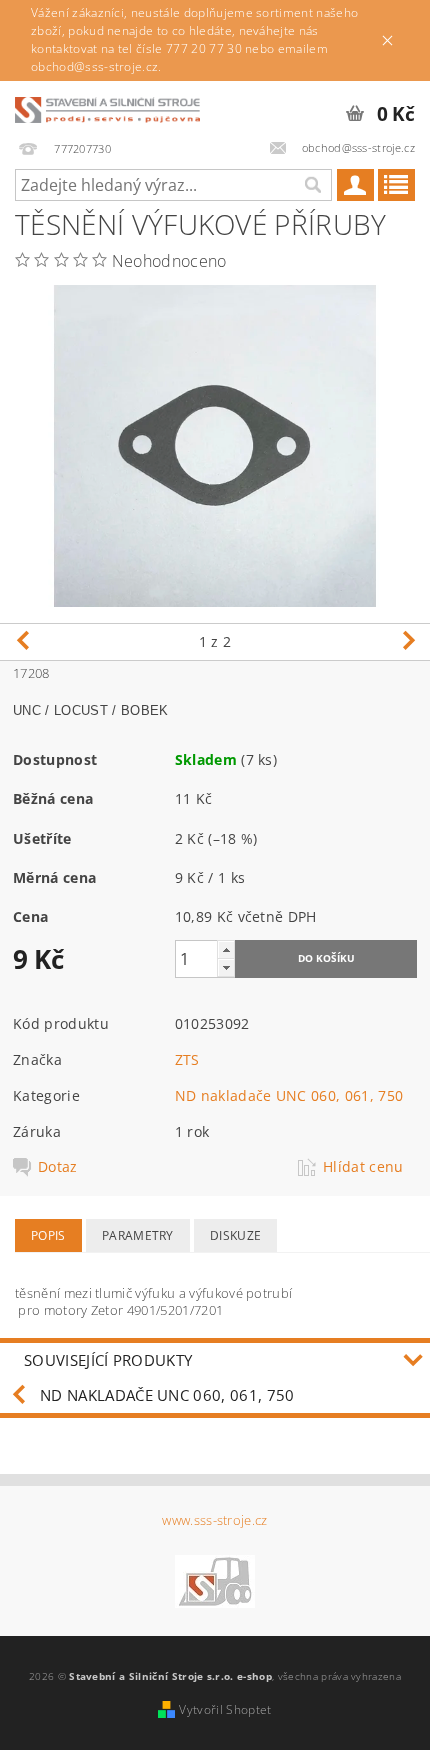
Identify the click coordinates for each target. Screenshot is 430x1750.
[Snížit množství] (226, 967)
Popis (48, 1235)
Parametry (138, 1235)
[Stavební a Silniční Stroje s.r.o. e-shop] (107, 107)
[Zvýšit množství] (226, 949)
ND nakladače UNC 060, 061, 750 (289, 1095)
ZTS (187, 1059)
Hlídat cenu (363, 1167)
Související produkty (108, 1360)
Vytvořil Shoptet (225, 1709)
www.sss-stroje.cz (214, 1520)
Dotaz (58, 1167)
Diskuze (235, 1235)
